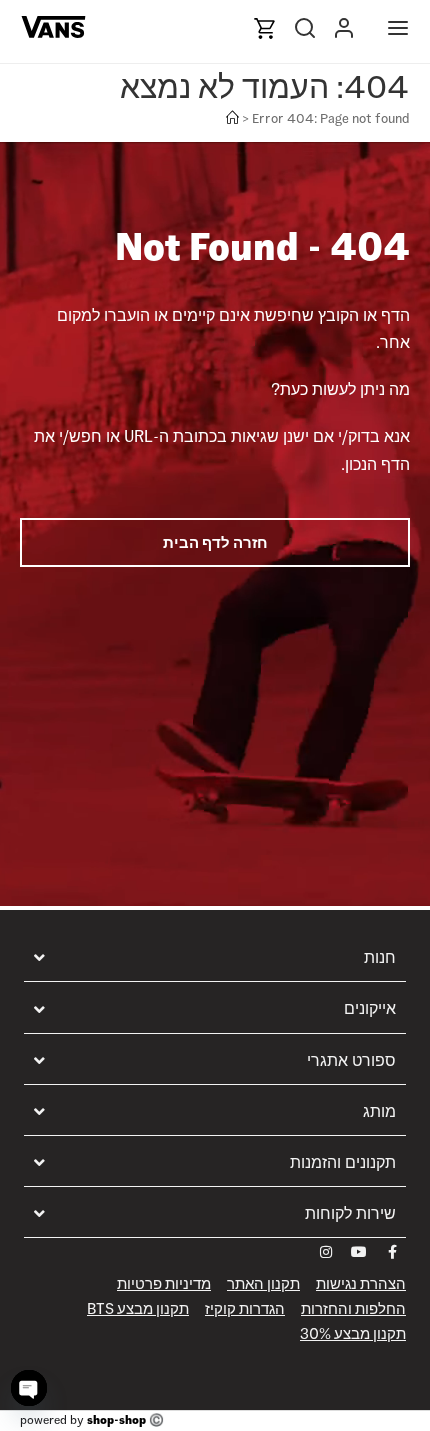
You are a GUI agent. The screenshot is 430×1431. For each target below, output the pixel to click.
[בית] (232, 118)
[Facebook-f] (392, 1252)
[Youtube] (359, 1252)
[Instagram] (326, 1252)
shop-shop (116, 1419)
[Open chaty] (29, 1388)
